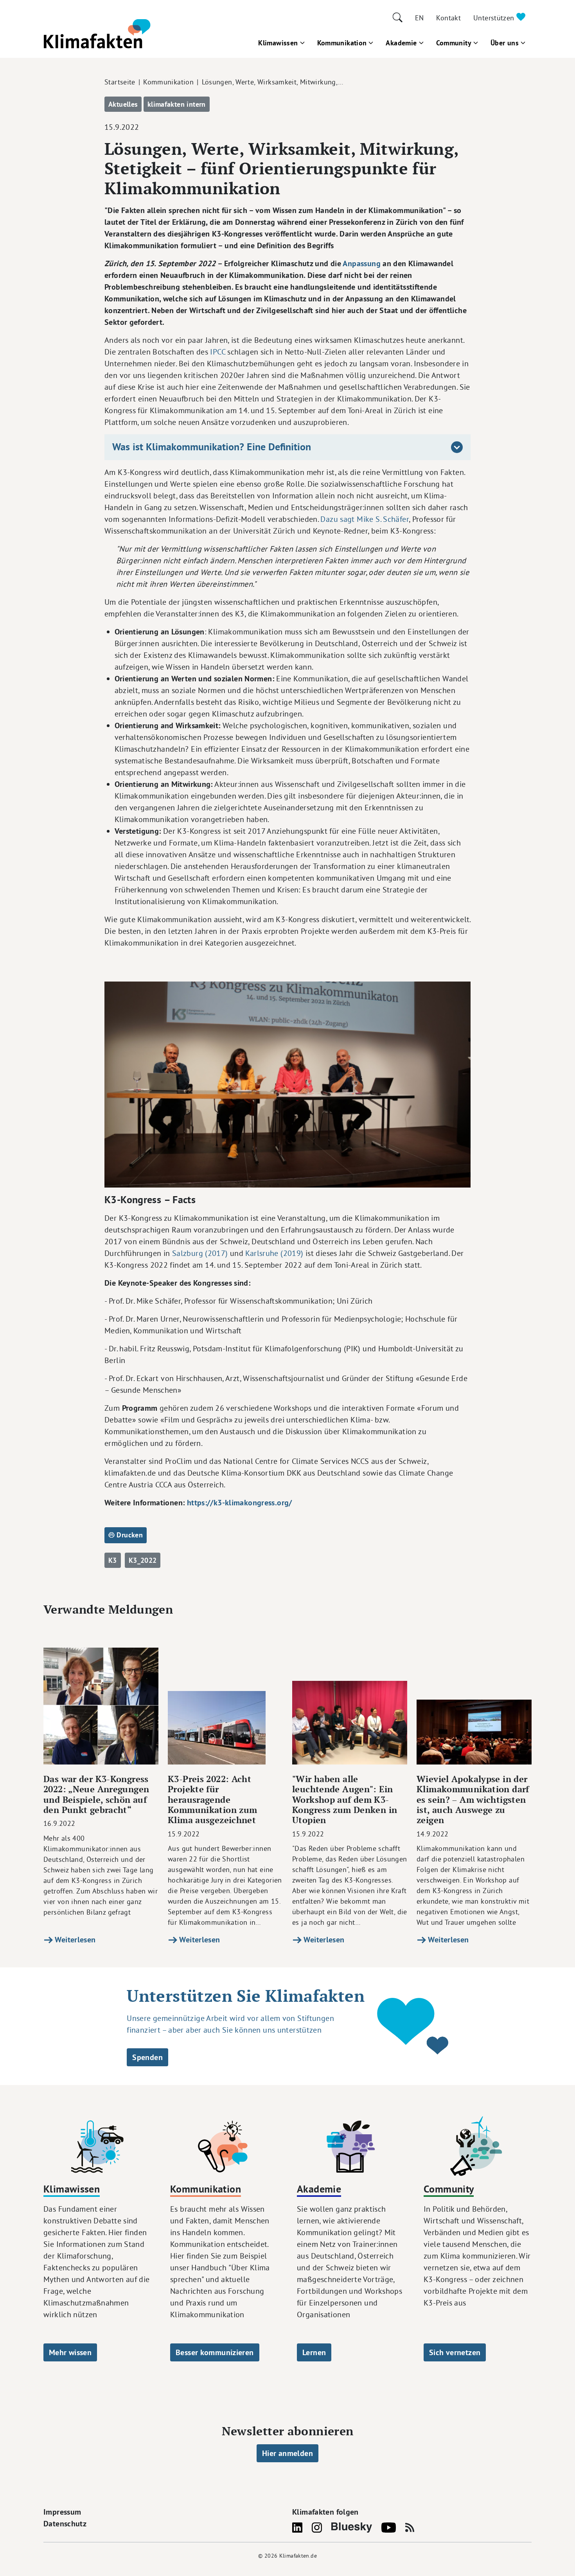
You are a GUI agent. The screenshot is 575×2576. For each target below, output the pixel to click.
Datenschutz (65, 2524)
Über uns (505, 43)
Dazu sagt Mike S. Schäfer (365, 519)
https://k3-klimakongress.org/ (240, 1503)
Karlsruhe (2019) (274, 1253)
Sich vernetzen (455, 2352)
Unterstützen (495, 18)
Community (454, 43)
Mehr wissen (70, 2352)
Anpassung (361, 263)
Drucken (129, 1535)
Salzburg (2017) (200, 1253)
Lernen (314, 2352)
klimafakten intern (177, 104)
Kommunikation (342, 43)
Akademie (401, 43)
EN (420, 18)
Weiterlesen (74, 1940)
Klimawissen (278, 43)
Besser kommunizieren (215, 2352)
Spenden (147, 2057)
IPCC (218, 352)
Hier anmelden (287, 2453)
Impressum (62, 2512)
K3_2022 (143, 1560)
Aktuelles (123, 104)
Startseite (120, 82)
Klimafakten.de (298, 2556)
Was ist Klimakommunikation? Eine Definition (212, 447)
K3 (113, 1560)
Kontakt (448, 18)
